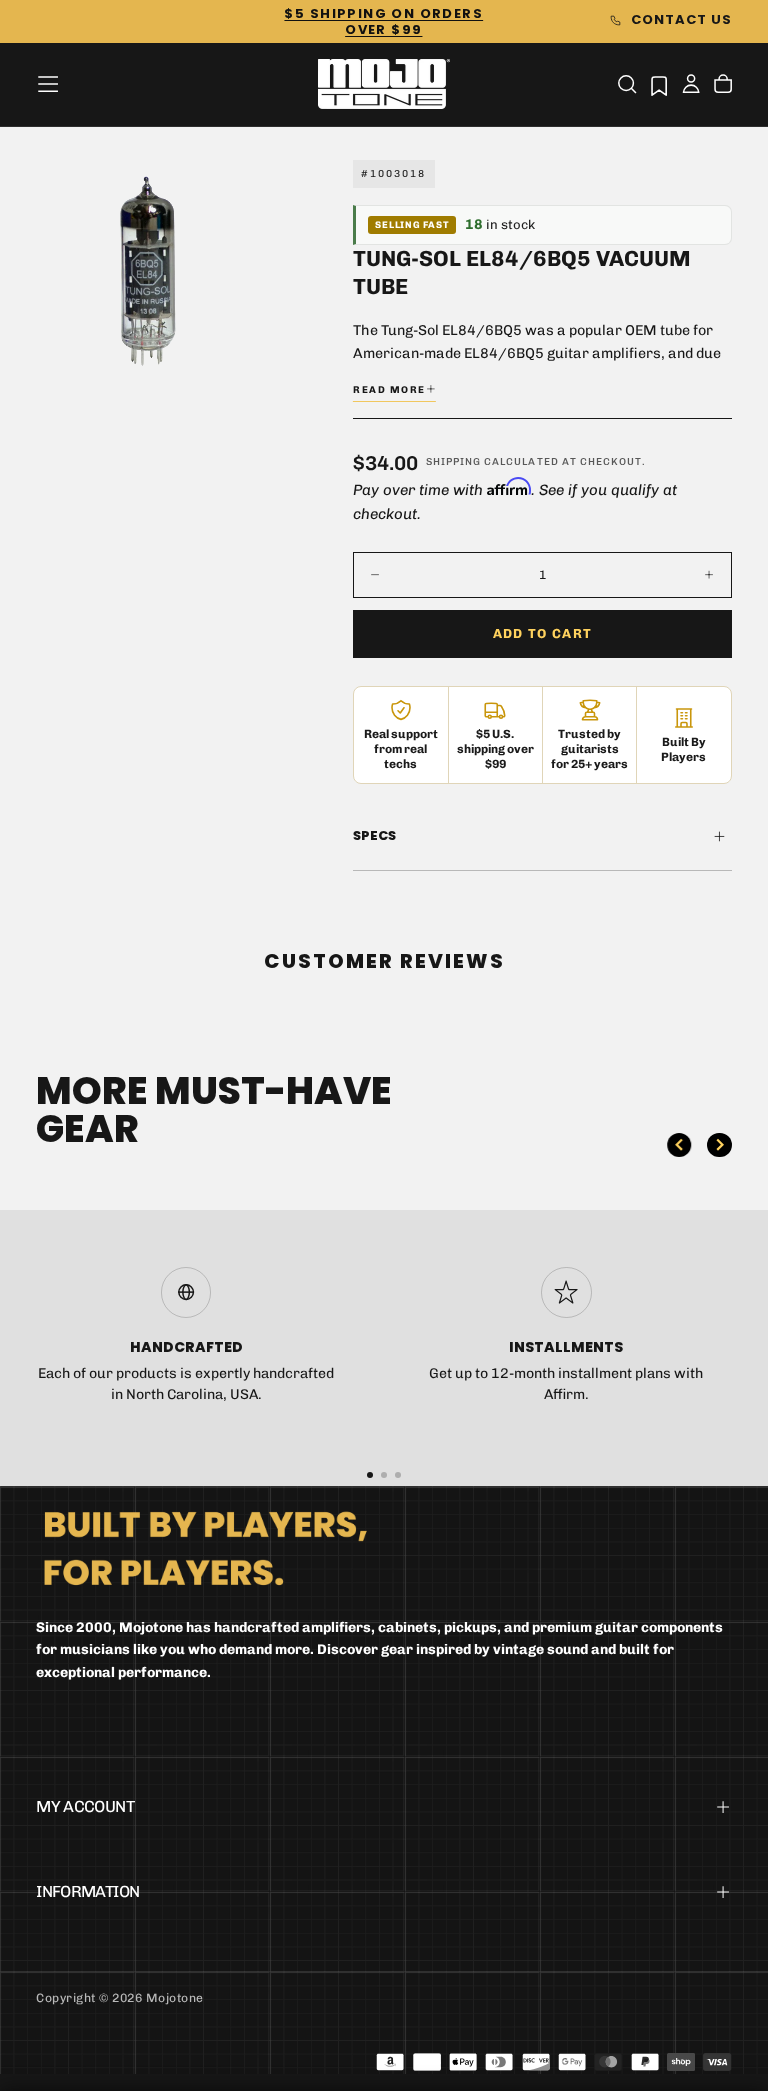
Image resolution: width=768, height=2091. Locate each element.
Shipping (453, 462)
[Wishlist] (659, 85)
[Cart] (723, 86)
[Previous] (679, 1145)
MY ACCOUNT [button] (85, 1806)
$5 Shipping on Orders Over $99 (383, 21)
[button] (48, 84)
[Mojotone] (205, 1547)
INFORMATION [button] (87, 1891)
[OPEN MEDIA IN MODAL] (224, 347)
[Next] (719, 1145)
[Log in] (691, 86)
